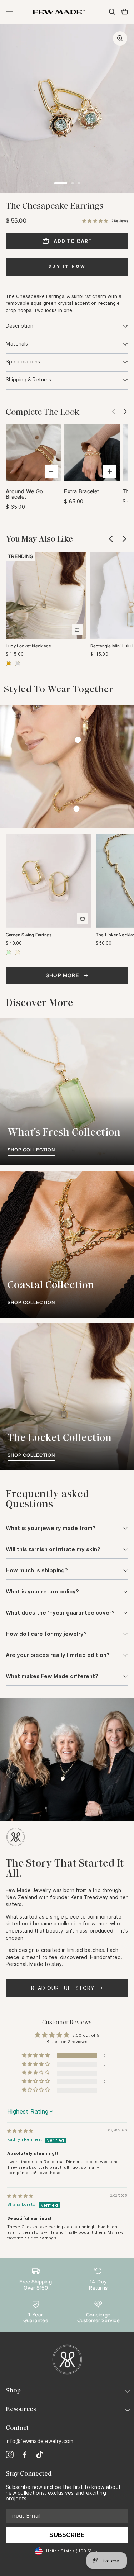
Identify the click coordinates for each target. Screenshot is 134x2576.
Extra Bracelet (81, 491)
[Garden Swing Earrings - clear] (17, 953)
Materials (17, 344)
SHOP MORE (62, 975)
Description (19, 326)
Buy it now (67, 266)
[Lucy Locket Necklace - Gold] (8, 664)
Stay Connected (29, 2473)
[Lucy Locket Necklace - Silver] (17, 664)
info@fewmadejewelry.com (39, 2441)
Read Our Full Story (63, 1988)
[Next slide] (124, 412)
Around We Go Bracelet (24, 494)
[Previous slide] (111, 539)
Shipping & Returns (28, 380)
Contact (17, 2428)
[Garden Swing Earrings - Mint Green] (8, 953)
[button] (95, 221)
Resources (21, 2409)
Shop (13, 2390)
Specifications (23, 362)
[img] (20, 2131)
